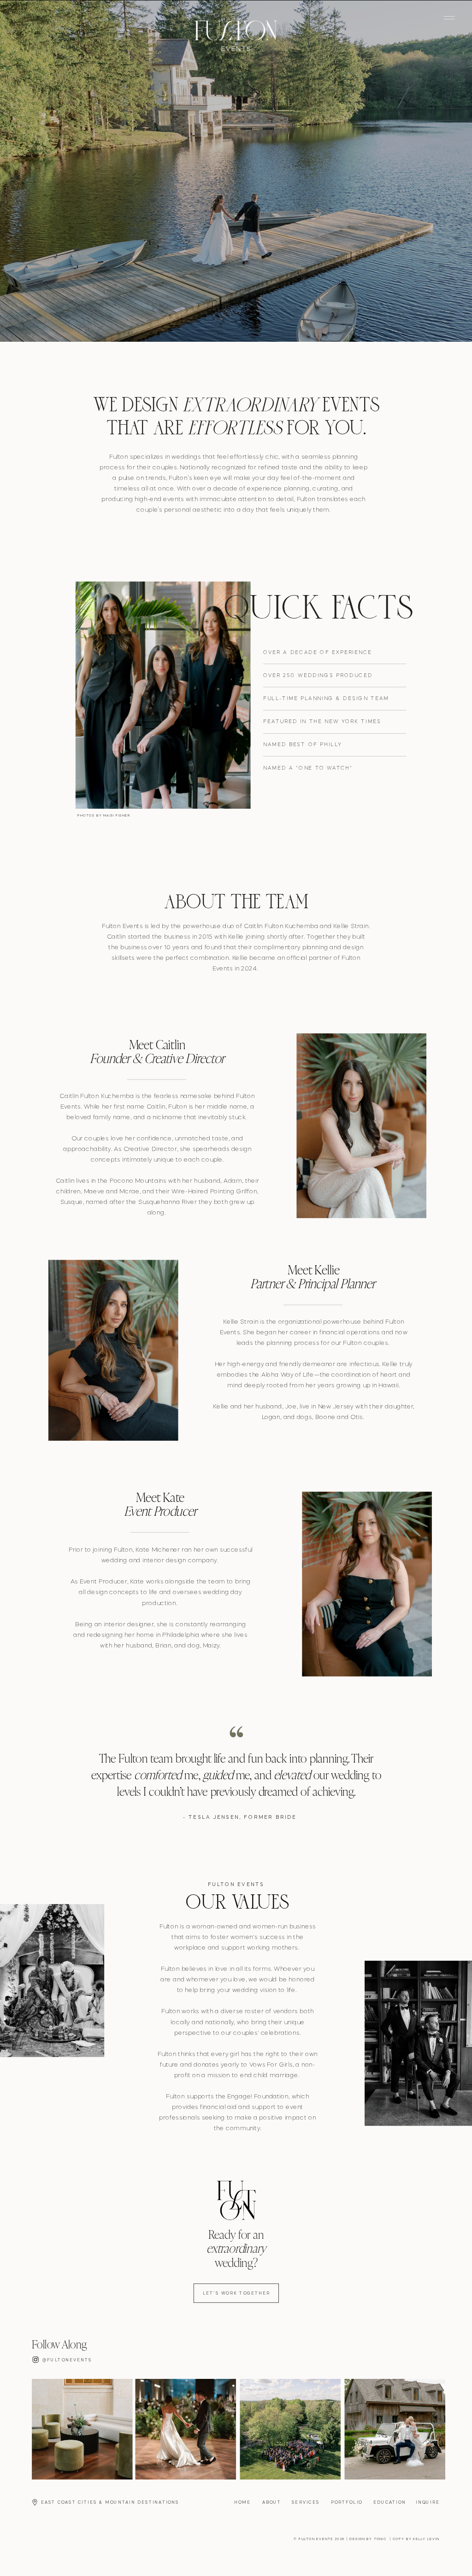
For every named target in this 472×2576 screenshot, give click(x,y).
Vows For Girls (271, 2065)
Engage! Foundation (258, 2097)
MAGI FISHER (117, 816)
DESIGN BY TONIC (368, 2539)
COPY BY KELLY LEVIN (416, 2539)
